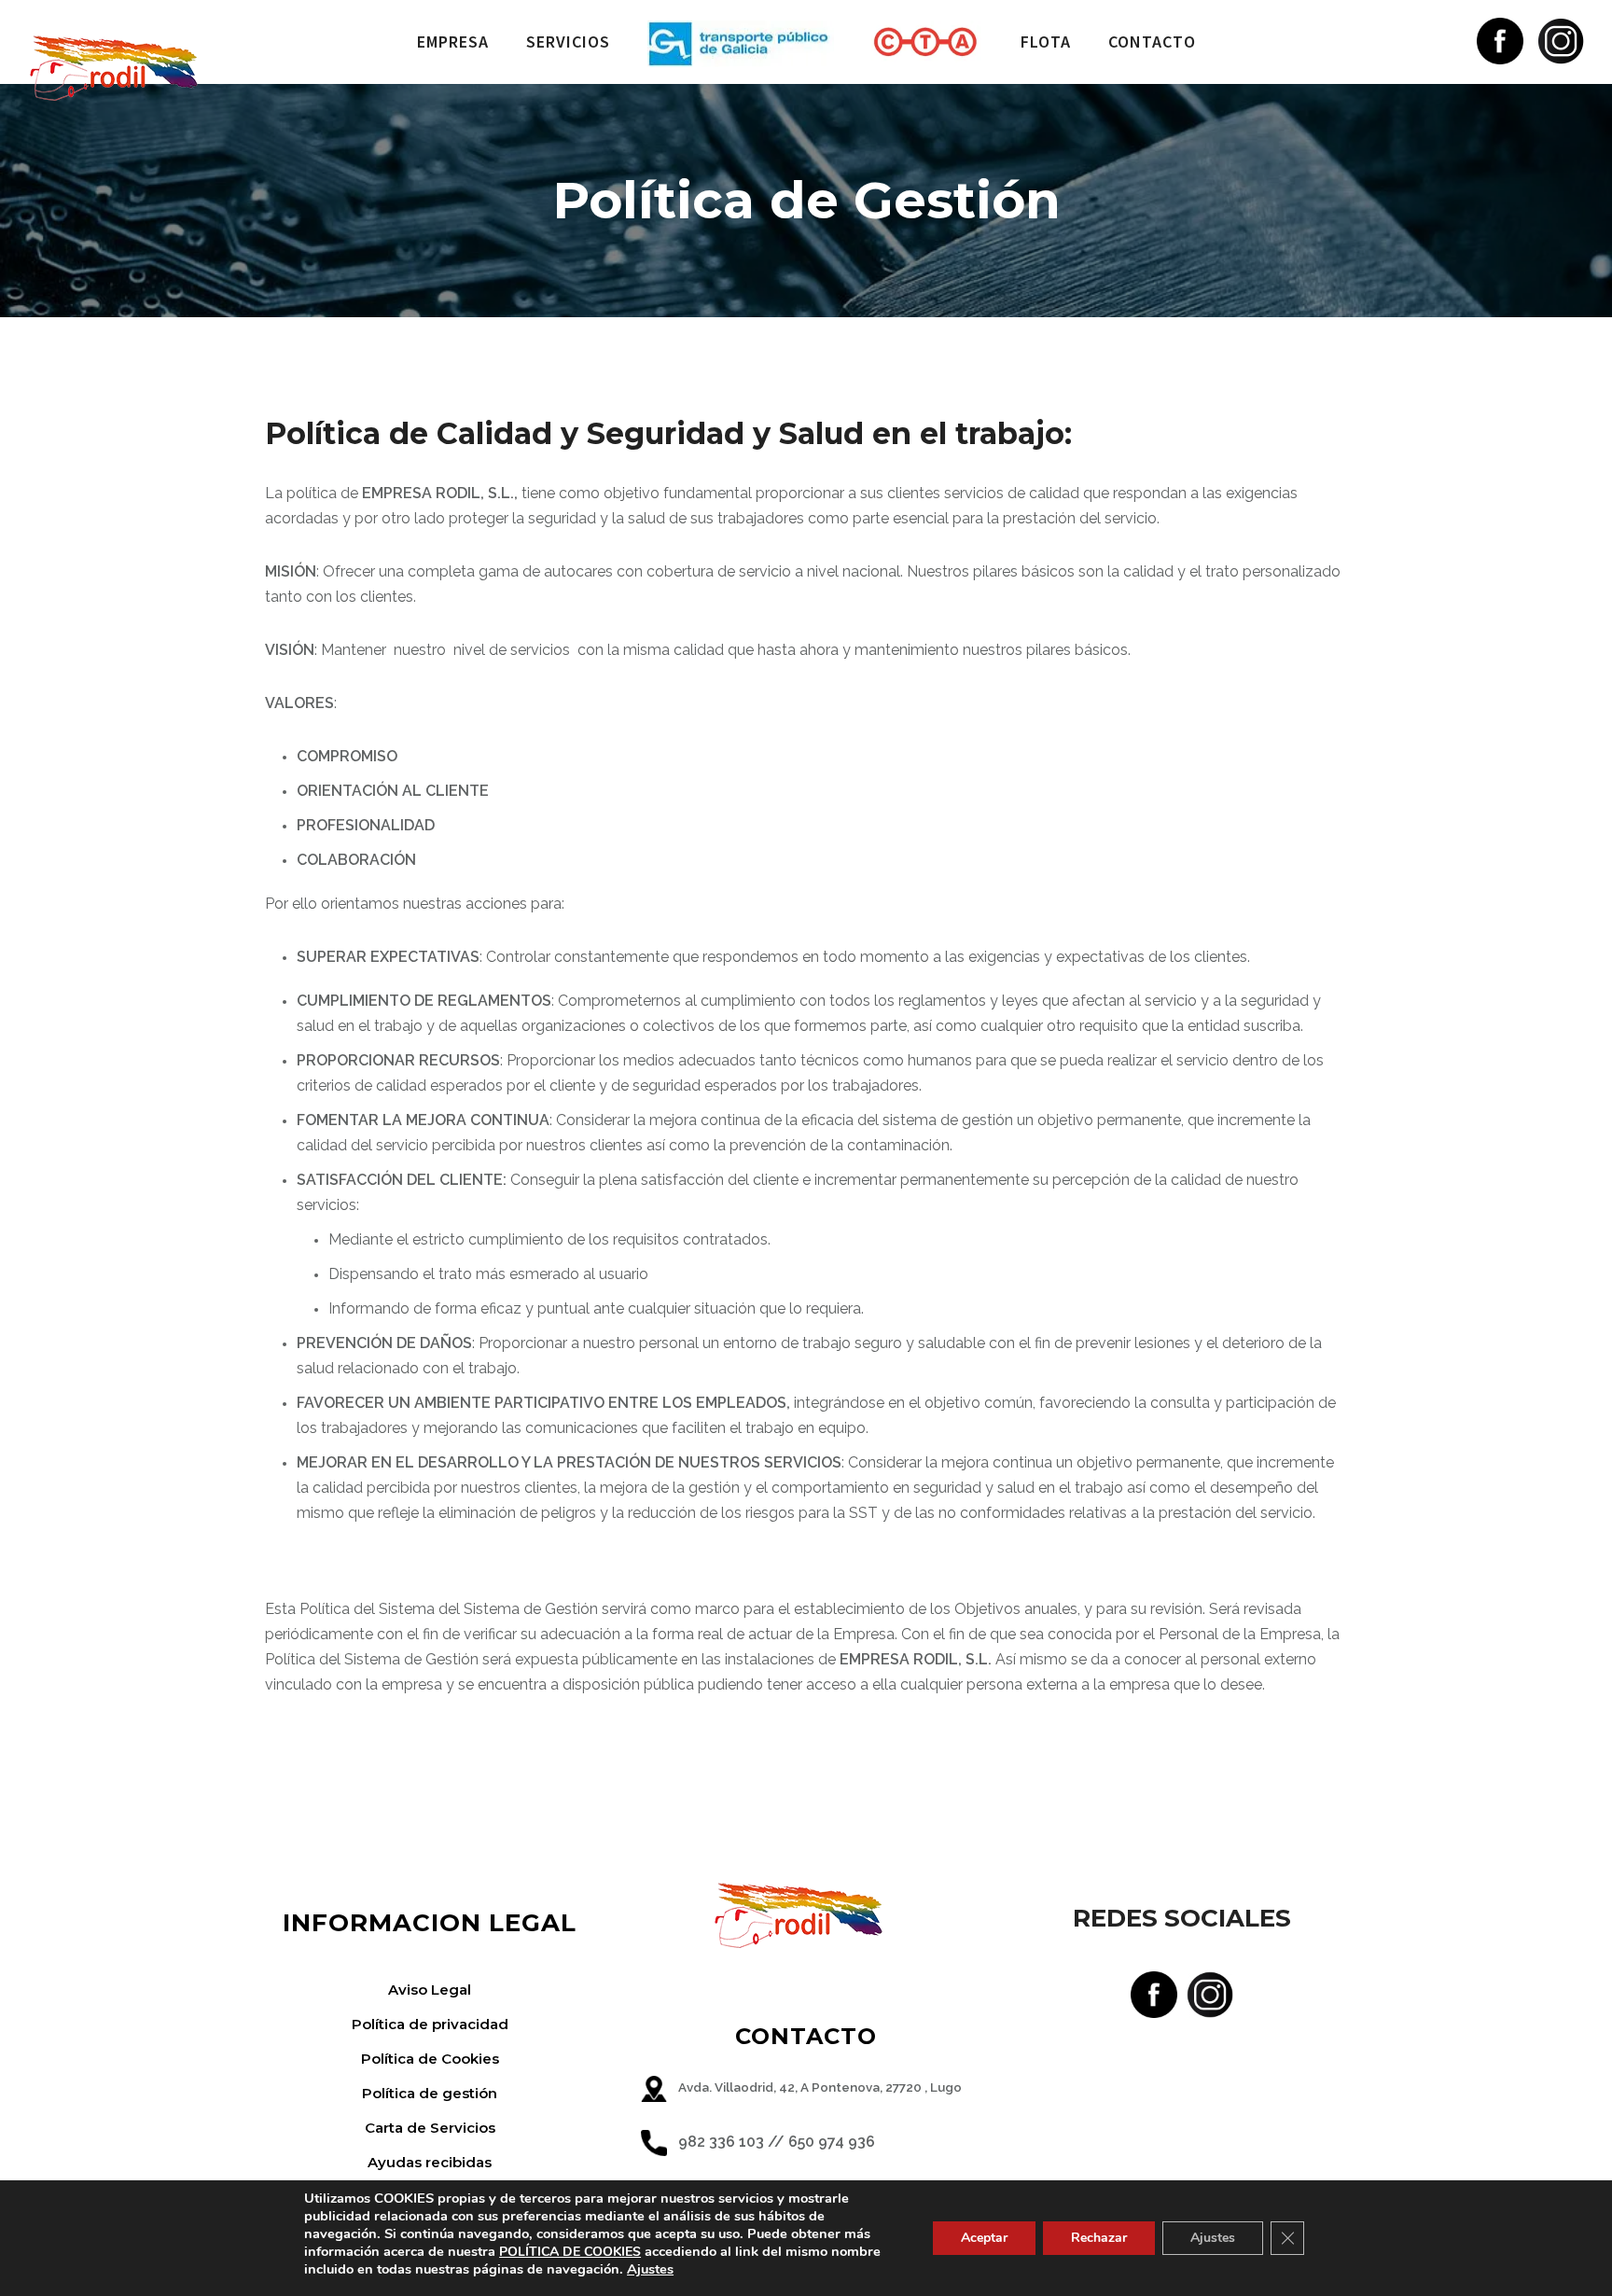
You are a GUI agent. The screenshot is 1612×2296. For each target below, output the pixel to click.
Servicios (568, 42)
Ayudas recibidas (430, 2162)
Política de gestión (430, 2093)
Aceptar (984, 2238)
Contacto (1152, 42)
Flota (1046, 42)
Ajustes (650, 2269)
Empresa (453, 42)
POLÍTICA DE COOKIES (570, 2252)
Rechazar (1099, 2238)
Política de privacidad (430, 2024)
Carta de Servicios (430, 2128)
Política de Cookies (430, 2059)
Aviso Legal (430, 1990)
